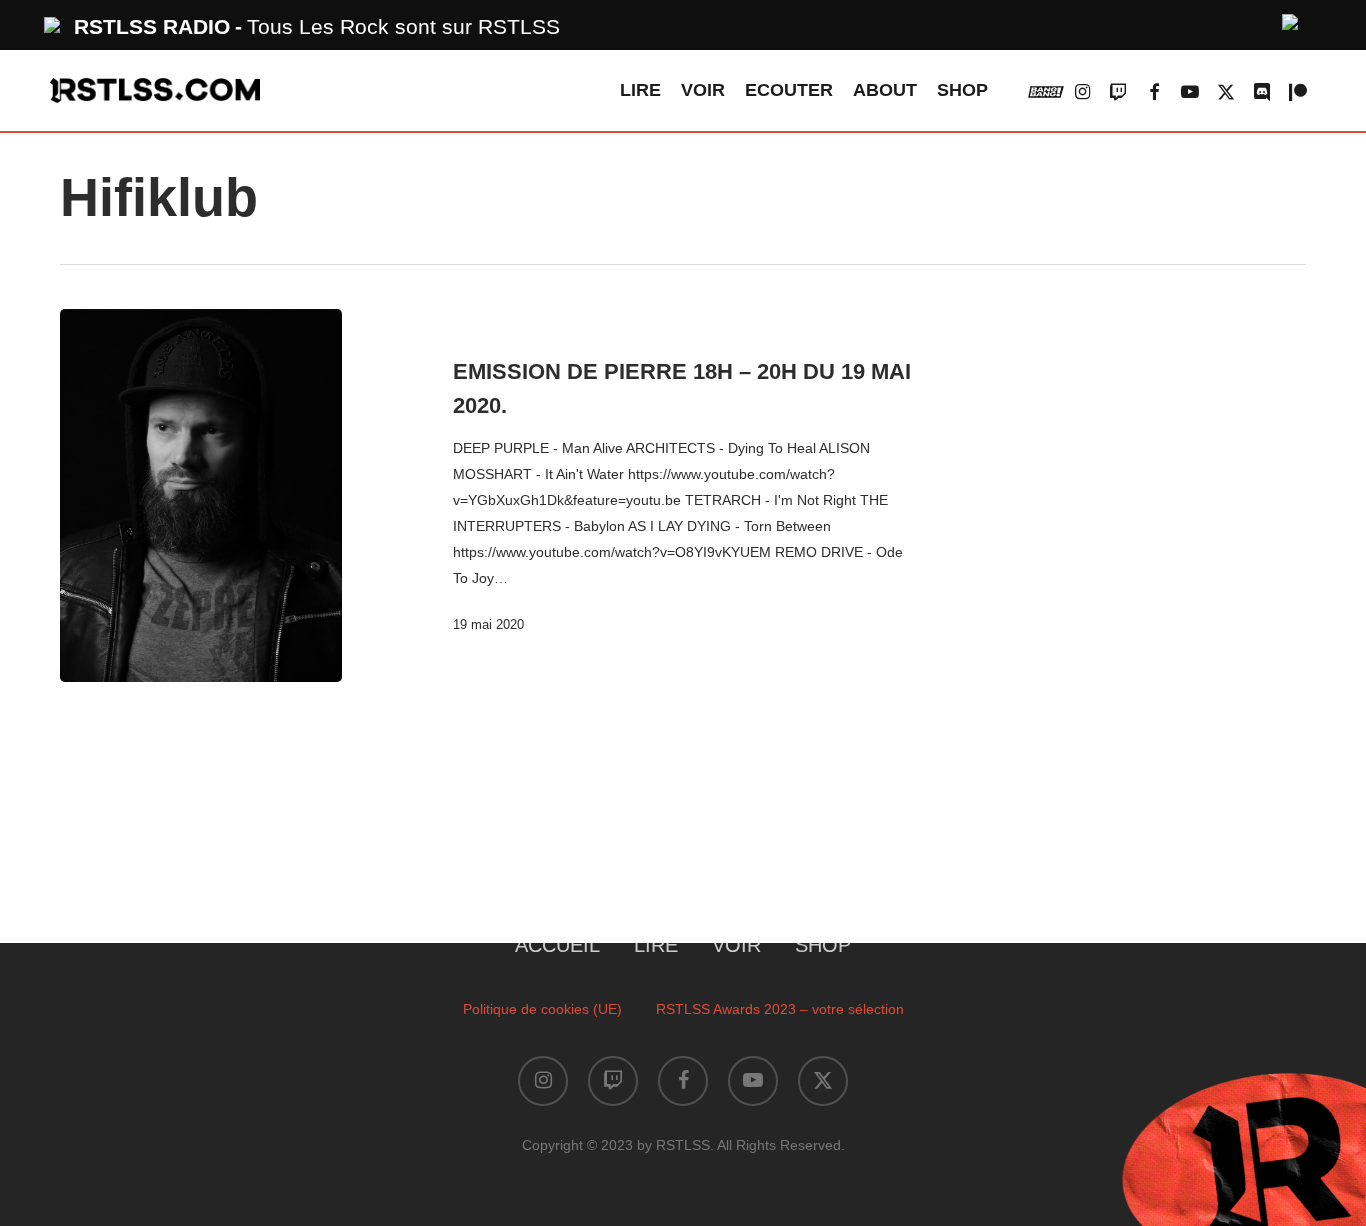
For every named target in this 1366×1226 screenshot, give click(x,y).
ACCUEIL (557, 945)
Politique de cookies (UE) (542, 1009)
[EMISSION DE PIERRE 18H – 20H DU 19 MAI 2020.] (201, 495)
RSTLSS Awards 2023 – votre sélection (780, 1009)
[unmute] (1291, 19)
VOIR (736, 945)
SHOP (823, 945)
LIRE (656, 945)
